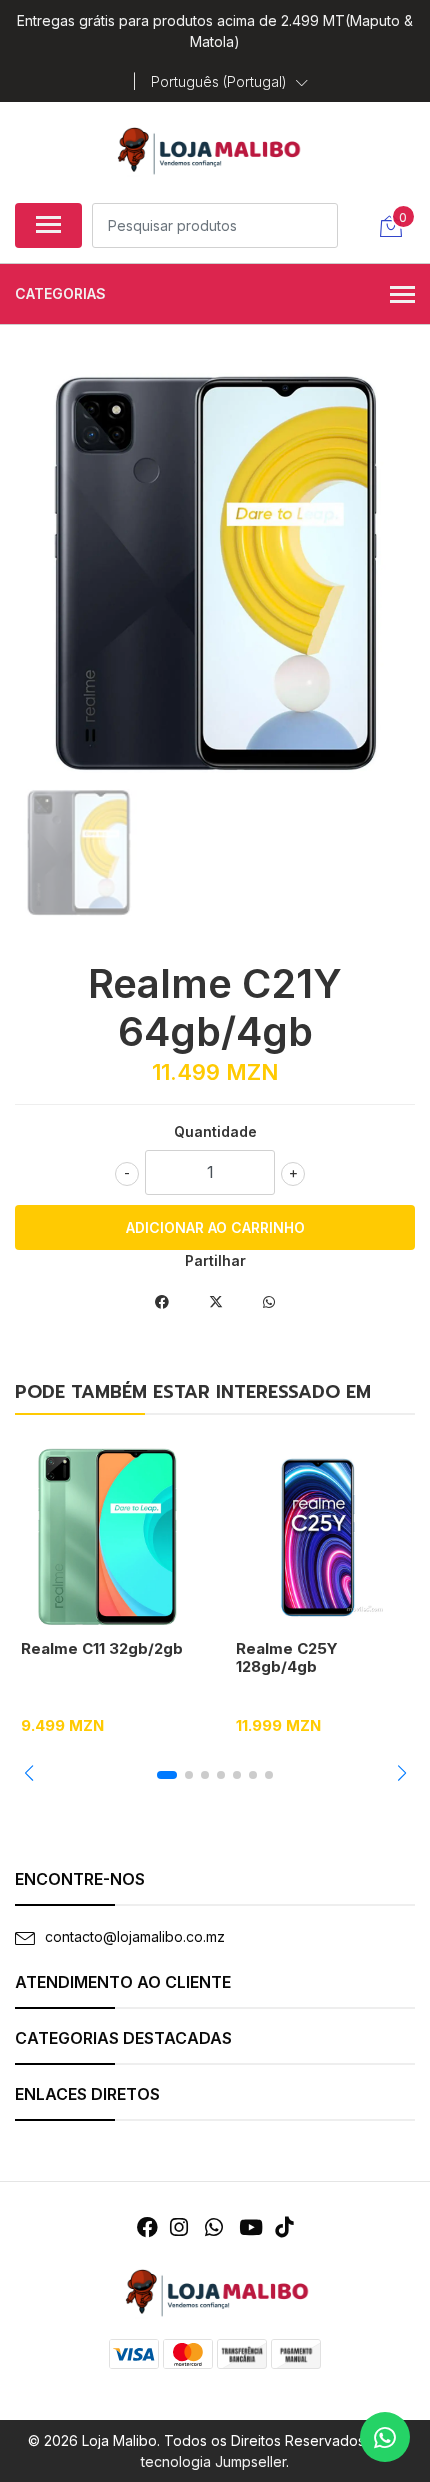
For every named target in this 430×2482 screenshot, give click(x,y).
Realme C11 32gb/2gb (102, 1648)
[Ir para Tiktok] (284, 2227)
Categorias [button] (60, 293)
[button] (229, 82)
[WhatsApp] (213, 2227)
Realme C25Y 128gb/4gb (287, 1657)
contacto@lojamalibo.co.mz (135, 1936)
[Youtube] (251, 2227)
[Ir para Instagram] (179, 2227)
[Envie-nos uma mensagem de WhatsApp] (385, 2437)
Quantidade (215, 1131)
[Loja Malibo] (207, 149)
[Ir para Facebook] (147, 2227)
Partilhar (215, 1260)
